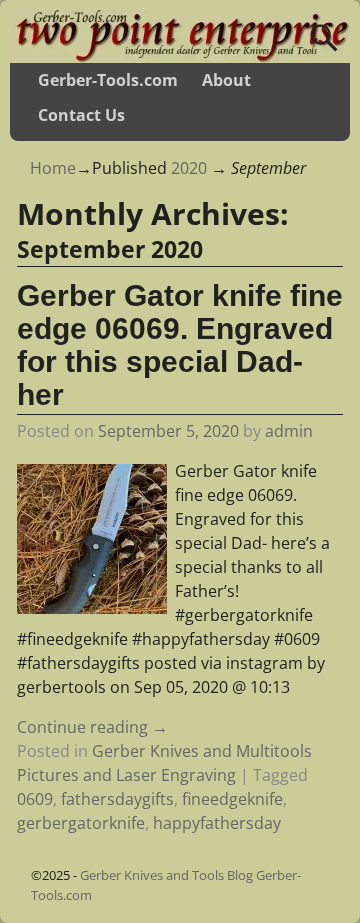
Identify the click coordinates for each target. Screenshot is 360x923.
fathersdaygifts (117, 799)
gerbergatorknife (81, 823)
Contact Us (81, 115)
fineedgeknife (232, 799)
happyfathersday (217, 823)
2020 (189, 168)
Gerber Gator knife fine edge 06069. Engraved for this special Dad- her (180, 345)
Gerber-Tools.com (108, 80)
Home (53, 168)
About (226, 80)
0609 (35, 799)
